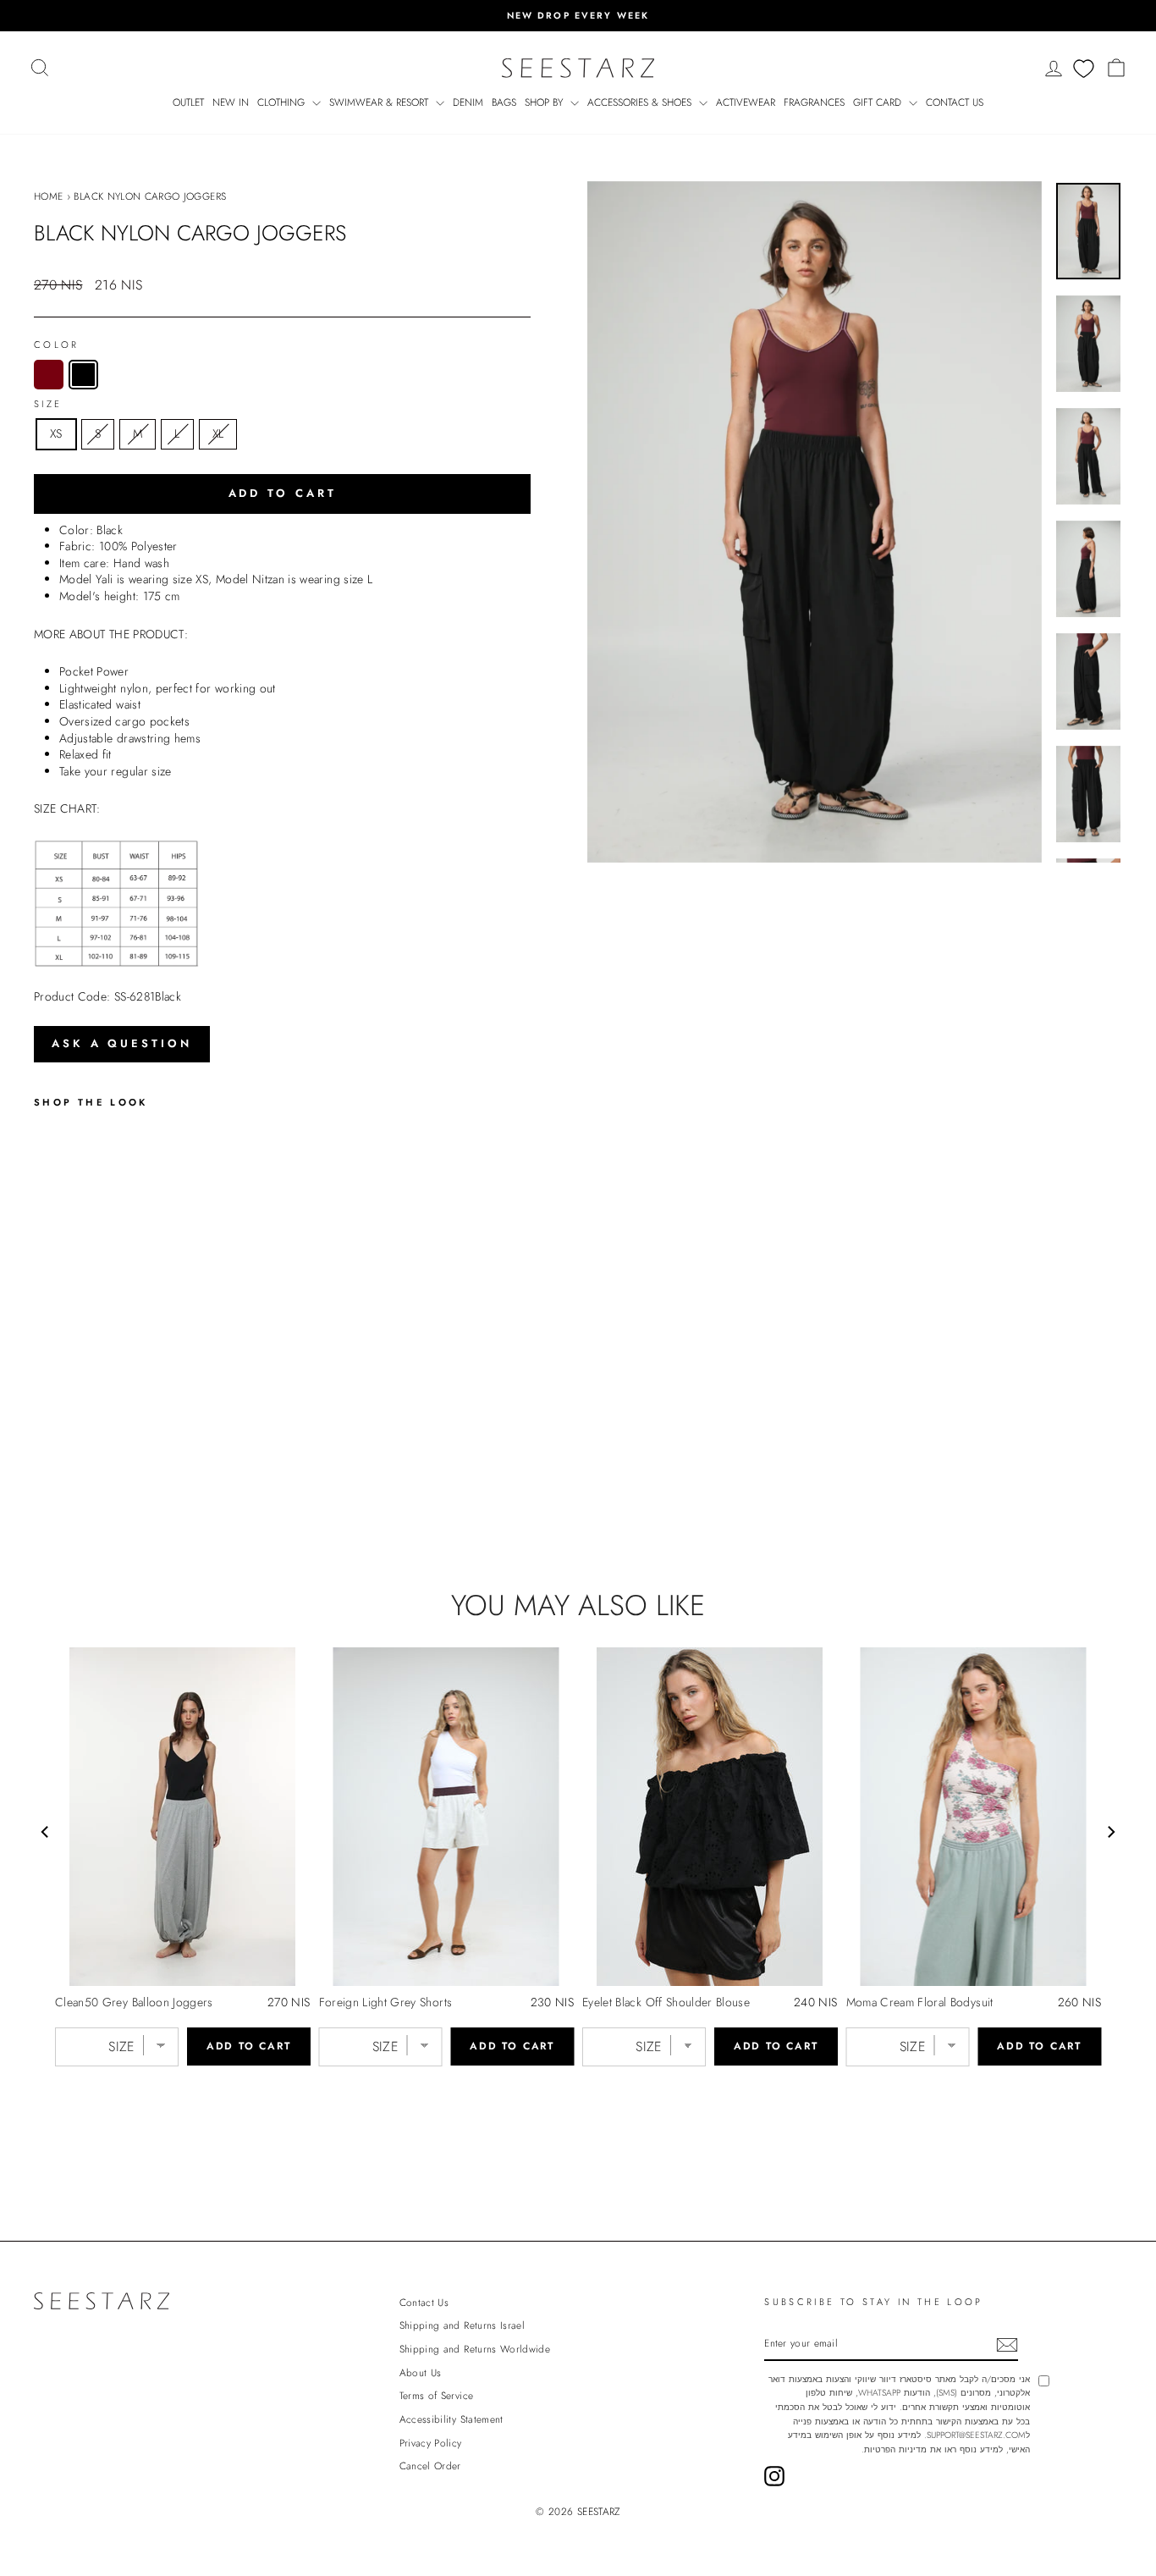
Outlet (188, 102)
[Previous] (46, 1832)
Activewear (746, 102)
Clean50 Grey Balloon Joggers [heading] (134, 2002)
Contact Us (955, 102)
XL (218, 433)
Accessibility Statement (451, 2419)
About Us (421, 2372)
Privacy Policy (431, 2443)
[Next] (1110, 1832)
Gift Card (879, 102)
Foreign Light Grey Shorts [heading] (386, 2002)
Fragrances (814, 102)
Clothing (283, 102)
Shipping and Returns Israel (462, 2325)
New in (231, 102)
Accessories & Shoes (641, 102)
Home (48, 196)
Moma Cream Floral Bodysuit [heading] (920, 2002)
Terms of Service (437, 2395)
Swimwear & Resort (380, 102)
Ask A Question (122, 1043)
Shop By (545, 102)
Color (57, 345)
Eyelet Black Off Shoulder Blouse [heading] (666, 2002)
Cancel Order (430, 2466)
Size (48, 404)
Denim (468, 102)
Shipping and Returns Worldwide (475, 2349)
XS (56, 433)
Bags (504, 102)
